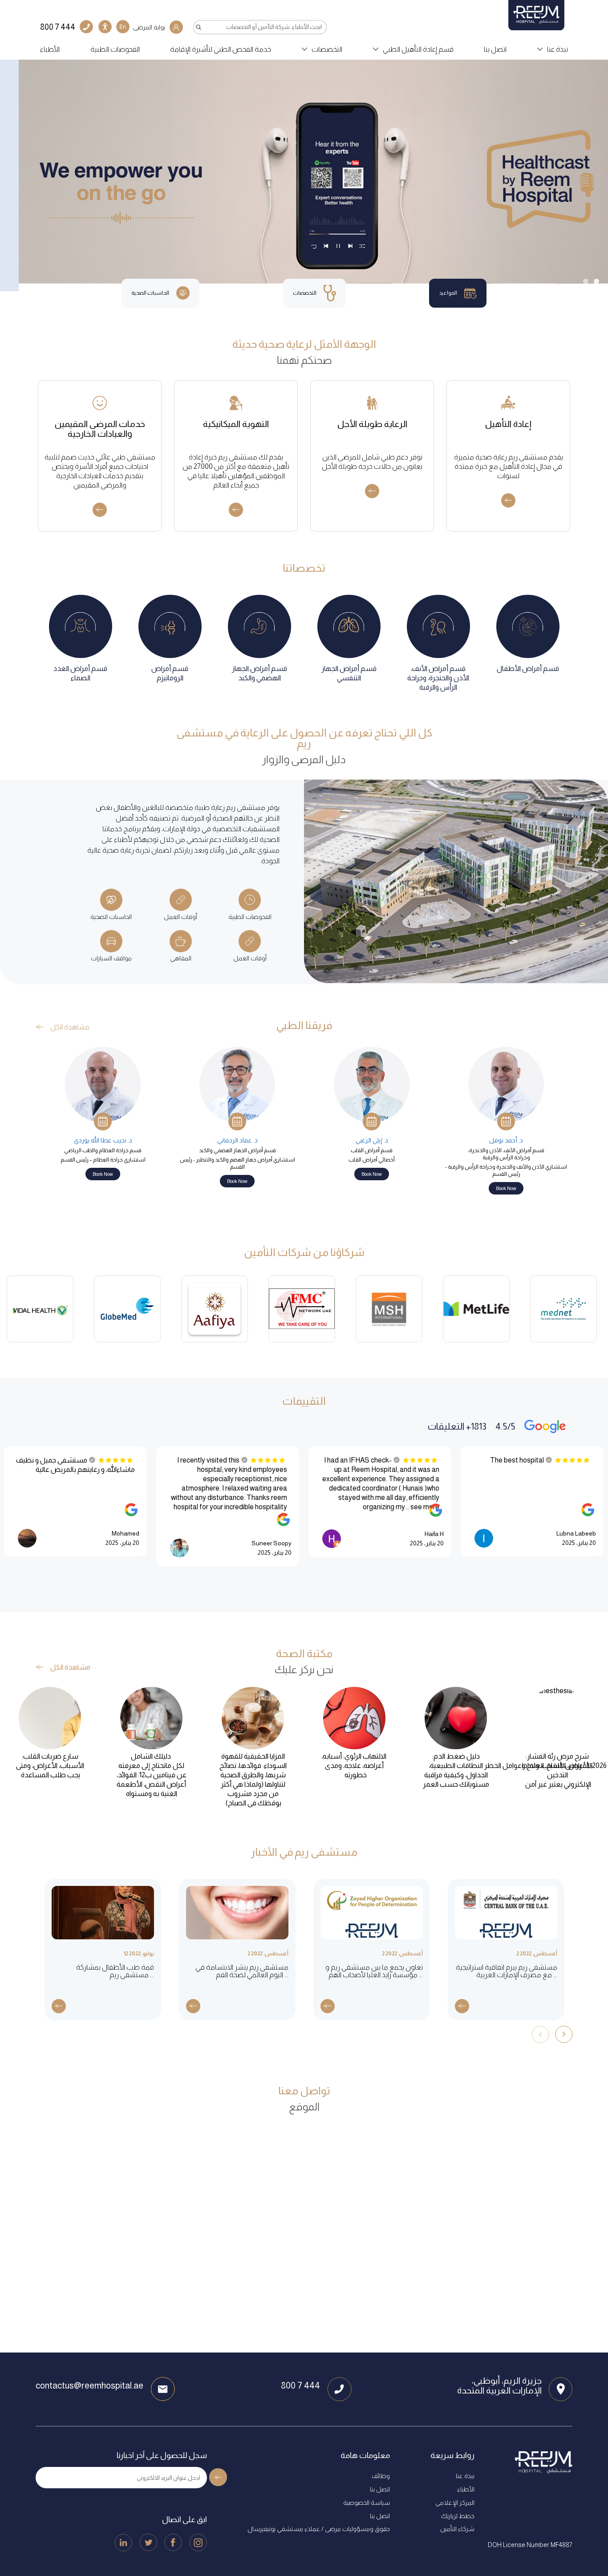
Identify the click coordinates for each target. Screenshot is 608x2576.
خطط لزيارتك (458, 2516)
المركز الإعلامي (455, 2503)
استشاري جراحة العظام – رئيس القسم (103, 1160)
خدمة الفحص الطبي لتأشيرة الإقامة (221, 49)
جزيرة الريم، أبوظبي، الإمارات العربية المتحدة (499, 2385)
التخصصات (327, 49)
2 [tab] (586, 281)
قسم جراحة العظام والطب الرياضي (103, 1150)
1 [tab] (596, 281)
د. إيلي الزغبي (372, 1140)
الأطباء (50, 49)
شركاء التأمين (457, 2529)
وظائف (381, 2476)
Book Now (506, 1188)
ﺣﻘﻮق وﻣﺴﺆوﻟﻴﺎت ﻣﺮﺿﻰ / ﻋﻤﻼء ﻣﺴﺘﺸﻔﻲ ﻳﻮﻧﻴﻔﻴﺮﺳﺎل (319, 2529)
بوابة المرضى (149, 27)
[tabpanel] (304, 172)
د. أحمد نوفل (506, 1140)
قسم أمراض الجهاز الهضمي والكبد (237, 1150)
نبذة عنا (557, 49)
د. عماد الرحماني (237, 1140)
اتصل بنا (495, 49)
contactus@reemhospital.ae (89, 2385)
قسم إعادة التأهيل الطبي (418, 49)
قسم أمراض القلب (372, 1150)
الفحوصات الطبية (115, 49)
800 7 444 (300, 2385)
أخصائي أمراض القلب (372, 1160)
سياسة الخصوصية (367, 2503)
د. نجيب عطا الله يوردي (103, 1140)
